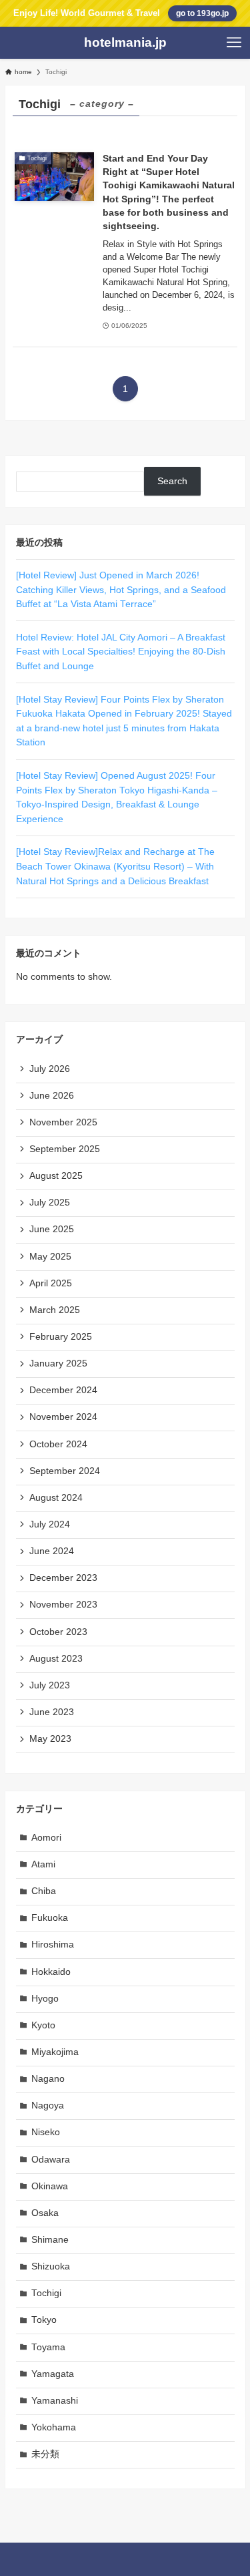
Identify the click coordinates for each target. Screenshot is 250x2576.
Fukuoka (50, 1918)
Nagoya (48, 2105)
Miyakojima (55, 2052)
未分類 (45, 2454)
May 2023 (50, 1739)
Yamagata (53, 2374)
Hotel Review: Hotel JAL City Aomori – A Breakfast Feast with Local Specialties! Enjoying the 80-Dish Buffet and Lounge (121, 652)
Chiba (44, 1891)
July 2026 (50, 1069)
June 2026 (52, 1096)
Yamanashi (55, 2401)
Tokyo (44, 2320)
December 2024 (63, 1390)
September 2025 (65, 1149)
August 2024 (56, 1498)
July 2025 (50, 1203)
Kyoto (43, 2025)
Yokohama (54, 2427)
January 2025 (58, 1363)
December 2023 (63, 1578)
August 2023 (56, 1659)
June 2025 (52, 1229)
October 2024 (58, 1444)
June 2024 (52, 1551)
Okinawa (50, 2186)
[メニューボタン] (234, 43)
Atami (43, 1864)
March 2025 (55, 1310)
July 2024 (50, 1524)
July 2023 (50, 1685)
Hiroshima (53, 1945)
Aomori (46, 1838)
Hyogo (45, 1999)
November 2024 (63, 1417)
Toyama (48, 2347)
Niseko (46, 2132)
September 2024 (65, 1471)
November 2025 (63, 1122)
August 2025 (56, 1176)
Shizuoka (51, 2266)
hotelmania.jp (125, 43)
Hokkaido (51, 1972)
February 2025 (61, 1337)
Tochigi (46, 2293)
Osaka (45, 2213)
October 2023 (58, 1632)
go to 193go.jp (202, 13)
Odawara (51, 2160)
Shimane (50, 2240)
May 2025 (50, 1257)
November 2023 (63, 1605)
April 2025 (51, 1283)
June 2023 (52, 1712)
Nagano (48, 2079)
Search (172, 481)
